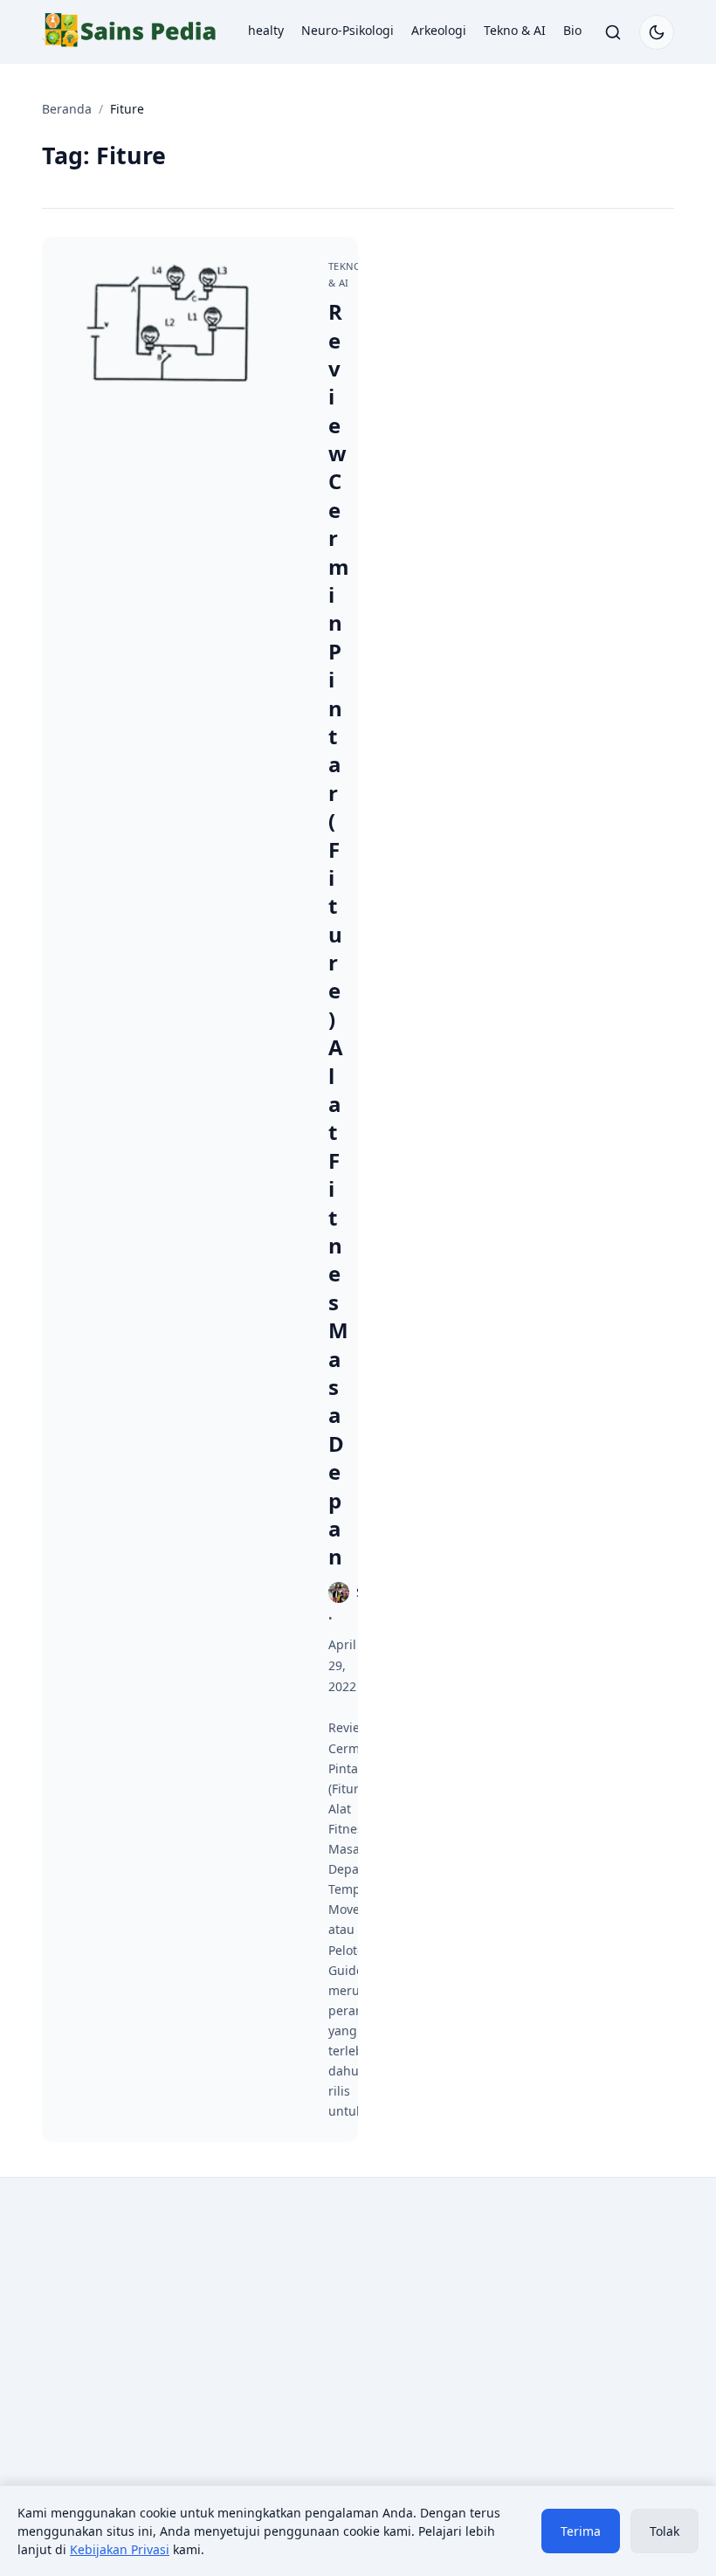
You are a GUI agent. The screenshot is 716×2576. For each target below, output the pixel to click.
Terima (581, 2531)
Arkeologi (439, 30)
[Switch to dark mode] (657, 32)
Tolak (664, 2531)
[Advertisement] (193, 2335)
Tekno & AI (515, 30)
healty (266, 30)
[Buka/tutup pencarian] (613, 32)
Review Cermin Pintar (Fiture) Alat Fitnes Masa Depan (339, 934)
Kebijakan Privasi (120, 2549)
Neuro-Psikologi (348, 30)
